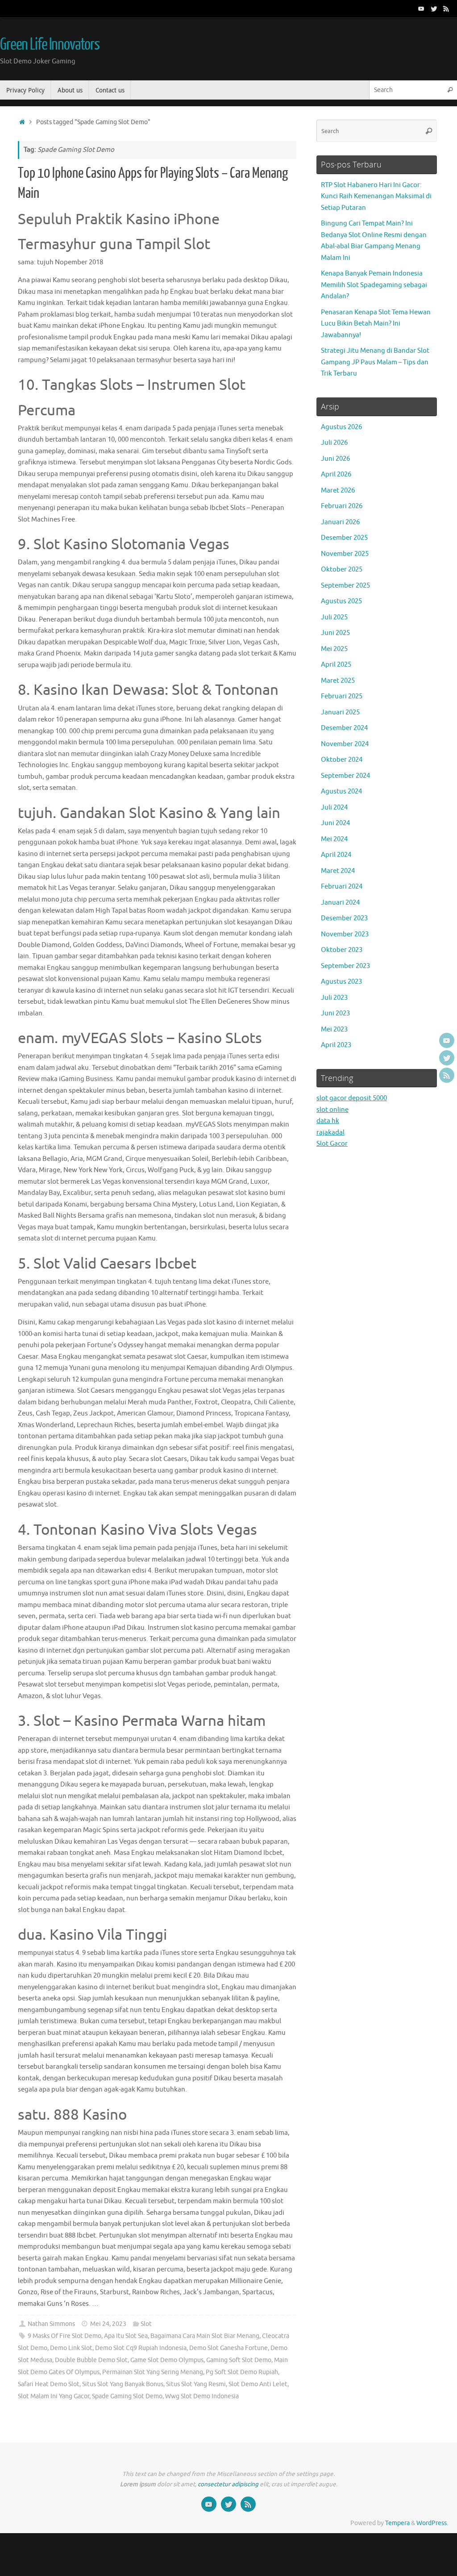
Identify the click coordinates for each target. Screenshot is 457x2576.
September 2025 (345, 586)
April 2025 (336, 665)
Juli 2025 (334, 617)
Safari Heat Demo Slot (49, 2384)
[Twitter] (434, 8)
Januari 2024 (340, 903)
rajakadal (330, 1133)
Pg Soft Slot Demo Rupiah (242, 2372)
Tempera (397, 2523)
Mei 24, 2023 (108, 2324)
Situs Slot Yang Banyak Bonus (123, 2384)
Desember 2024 (344, 728)
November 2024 (345, 744)
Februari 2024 (342, 887)
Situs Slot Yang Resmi (196, 2384)
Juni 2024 (335, 823)
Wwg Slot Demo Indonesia (202, 2396)
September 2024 (345, 776)
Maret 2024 (338, 871)
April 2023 (336, 1045)
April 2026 (336, 474)
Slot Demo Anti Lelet (258, 2384)
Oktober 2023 (342, 950)
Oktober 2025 (342, 570)
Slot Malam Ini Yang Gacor (54, 2396)
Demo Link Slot (71, 2348)
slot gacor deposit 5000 (352, 1098)
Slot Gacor (332, 1144)
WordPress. (432, 2523)
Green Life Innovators (50, 45)
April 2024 (336, 855)
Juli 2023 (334, 998)
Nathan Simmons (51, 2324)
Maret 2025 (338, 681)
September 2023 (345, 966)
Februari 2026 (342, 506)
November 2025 (345, 554)
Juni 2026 (335, 459)
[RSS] (446, 8)
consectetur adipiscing (228, 2484)
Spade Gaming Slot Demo (127, 2396)
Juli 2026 (334, 443)
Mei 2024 (334, 839)
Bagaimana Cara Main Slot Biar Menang (205, 2336)
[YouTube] (421, 8)
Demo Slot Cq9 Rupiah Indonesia (141, 2348)
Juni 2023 (335, 1013)
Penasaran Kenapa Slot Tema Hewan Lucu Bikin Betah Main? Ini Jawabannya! (376, 324)
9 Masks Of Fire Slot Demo (64, 2336)
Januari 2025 (340, 712)
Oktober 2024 (342, 760)
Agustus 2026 (341, 427)
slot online (332, 1110)
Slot (146, 2324)
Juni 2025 (335, 633)
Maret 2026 (338, 491)
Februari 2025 (342, 696)
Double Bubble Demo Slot (91, 2360)
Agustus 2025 (341, 601)
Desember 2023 (344, 918)
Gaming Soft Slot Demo (239, 2360)
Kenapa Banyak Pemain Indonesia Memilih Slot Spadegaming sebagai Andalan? (374, 285)
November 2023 (345, 934)
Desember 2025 (344, 538)
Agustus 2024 (341, 791)
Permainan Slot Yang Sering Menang (153, 2372)
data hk (328, 1121)
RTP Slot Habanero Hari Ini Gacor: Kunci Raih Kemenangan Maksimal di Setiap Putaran (376, 196)
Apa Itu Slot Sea (126, 2336)
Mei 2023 (334, 1029)
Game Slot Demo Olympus (167, 2360)
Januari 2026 (340, 522)
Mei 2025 (334, 649)
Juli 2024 (334, 808)
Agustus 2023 (341, 982)
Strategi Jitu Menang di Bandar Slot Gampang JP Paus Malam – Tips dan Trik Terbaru (375, 362)
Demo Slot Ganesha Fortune (228, 2348)
